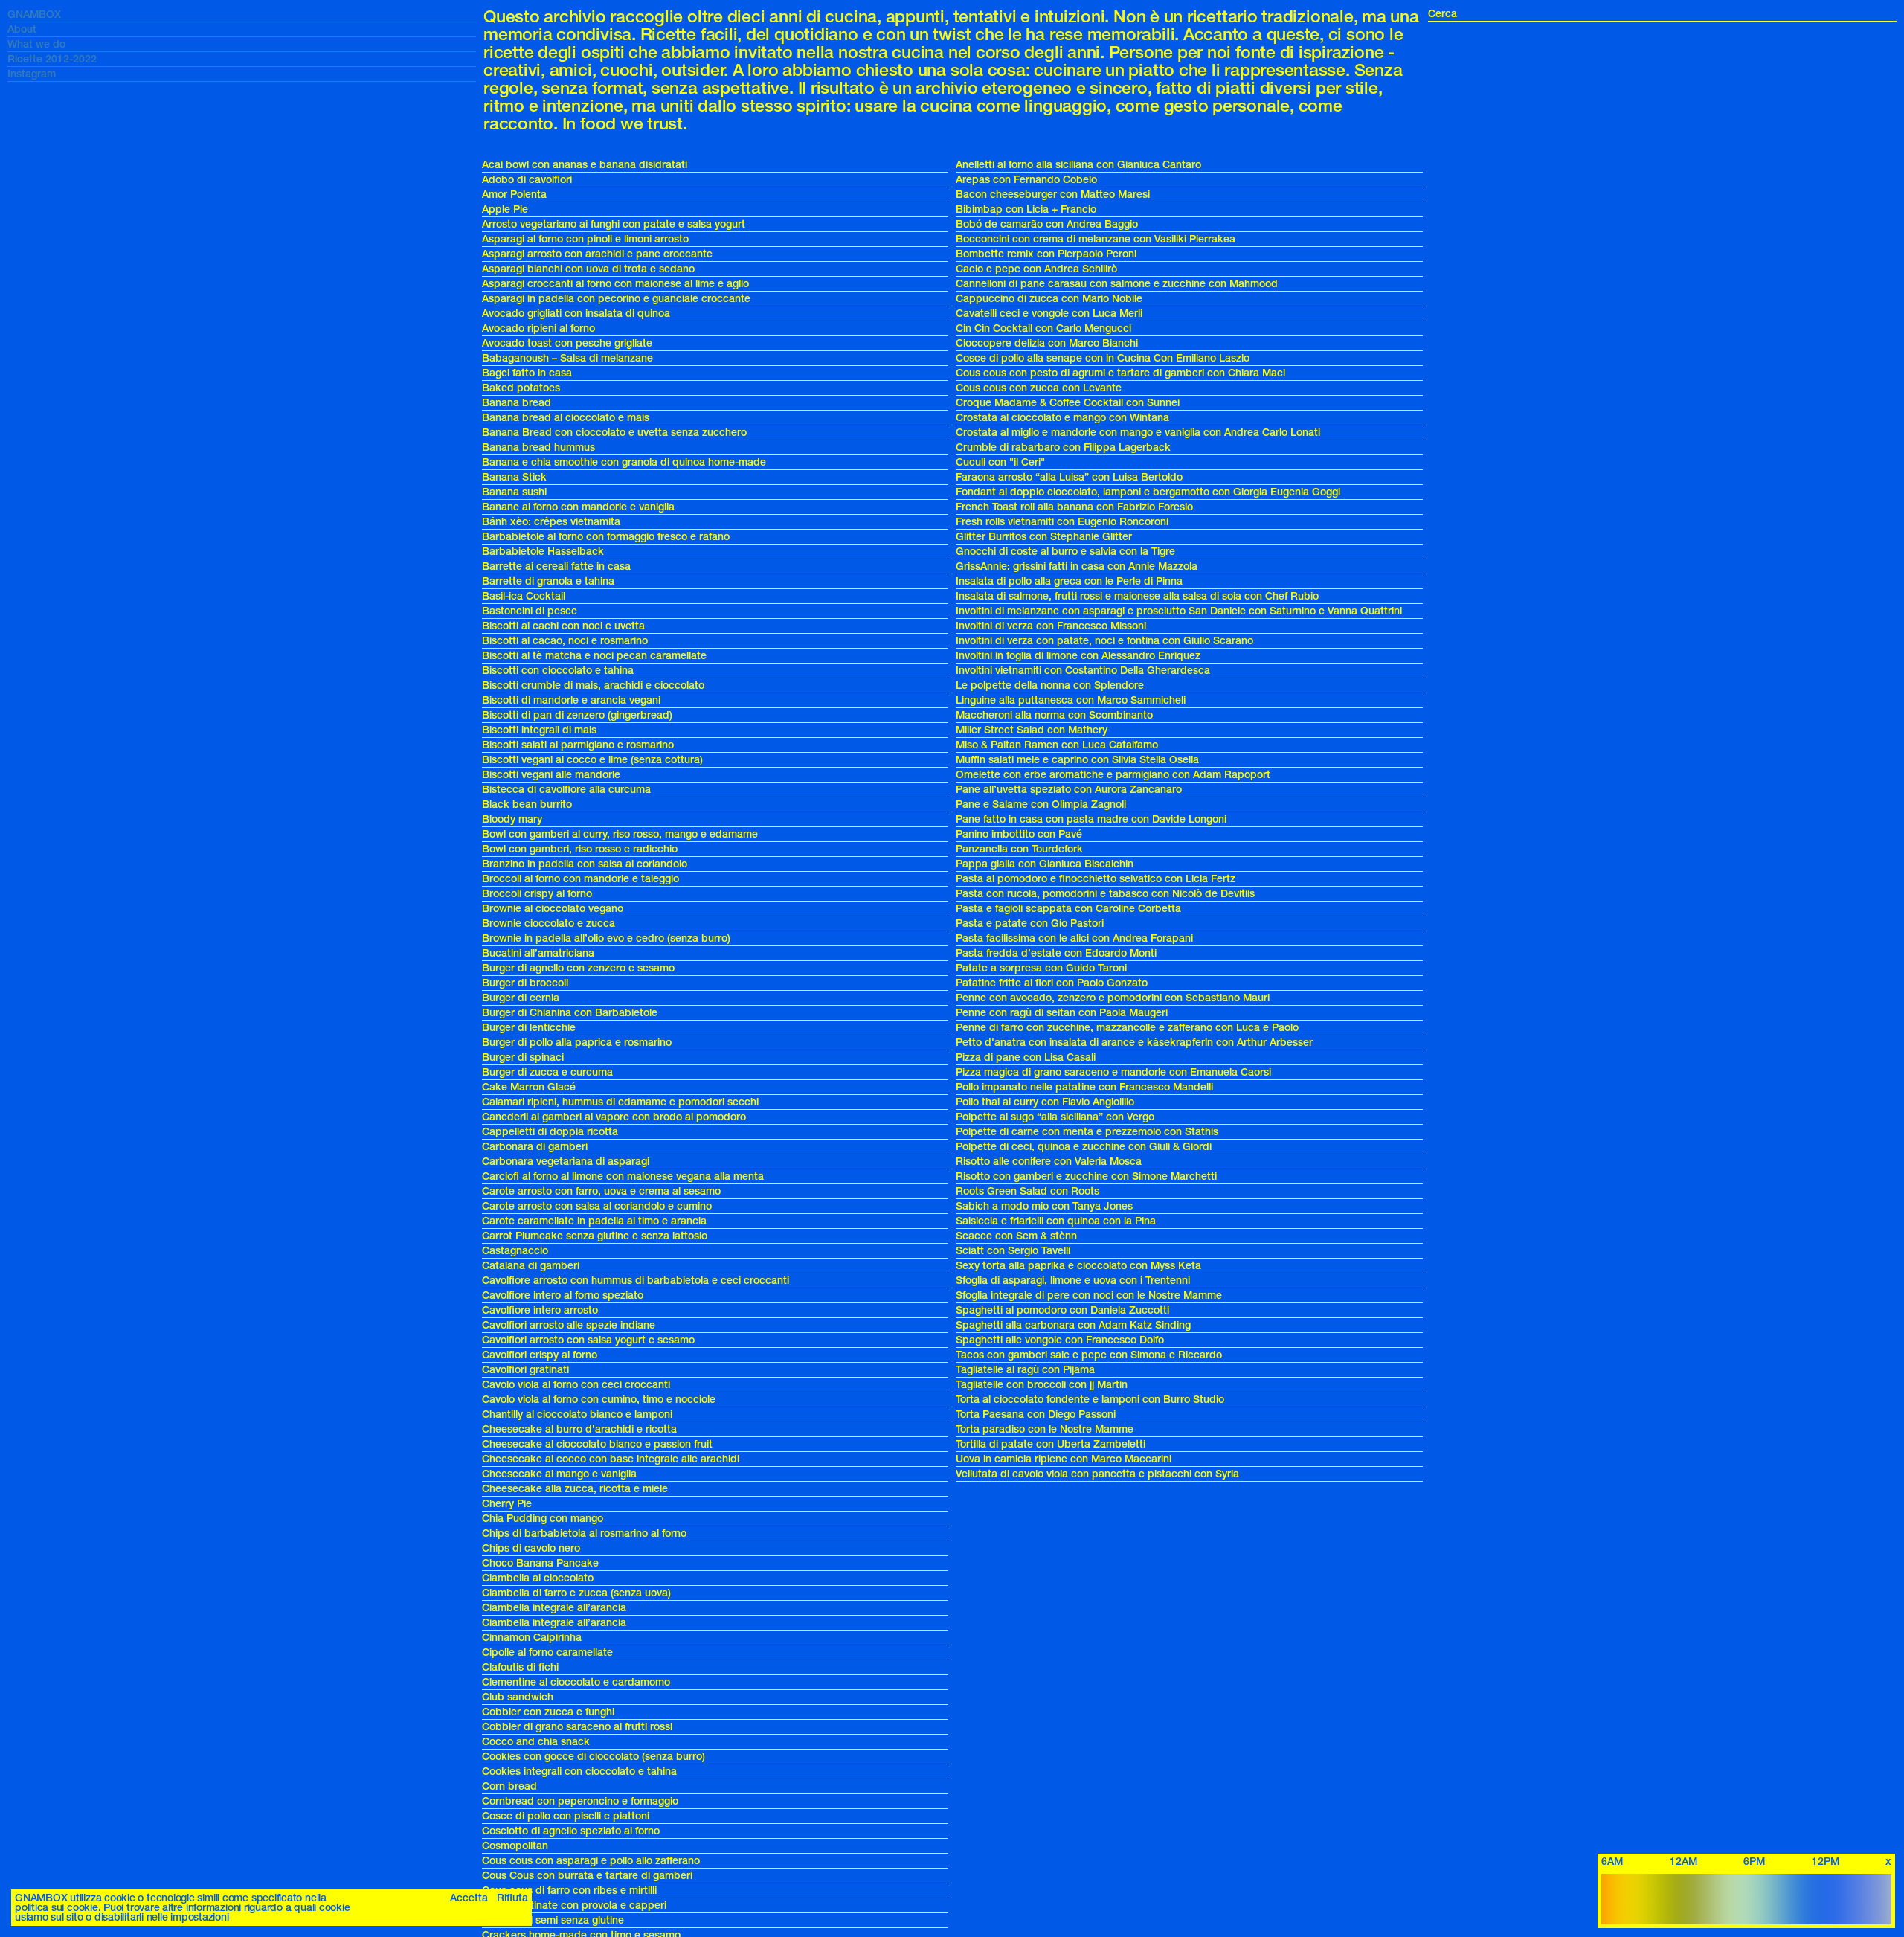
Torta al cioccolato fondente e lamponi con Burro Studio (1090, 1400)
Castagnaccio (515, 1251)
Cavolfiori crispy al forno (540, 1355)
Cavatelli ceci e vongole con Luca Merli (1049, 314)
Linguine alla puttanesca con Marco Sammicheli (1071, 700)
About (22, 29)
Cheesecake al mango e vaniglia (559, 1474)
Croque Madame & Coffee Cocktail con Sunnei (1068, 403)
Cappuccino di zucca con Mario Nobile (1049, 299)
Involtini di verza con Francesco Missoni (1051, 626)
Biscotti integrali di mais (539, 730)
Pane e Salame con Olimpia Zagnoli (1041, 804)
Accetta (469, 1898)
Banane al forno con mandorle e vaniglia (578, 507)
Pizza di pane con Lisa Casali (1026, 1057)
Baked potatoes (521, 388)
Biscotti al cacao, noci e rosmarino (565, 641)
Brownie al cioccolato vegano (553, 909)
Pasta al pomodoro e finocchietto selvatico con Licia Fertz (1096, 879)
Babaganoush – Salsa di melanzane (567, 358)
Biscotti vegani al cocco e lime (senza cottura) (592, 760)
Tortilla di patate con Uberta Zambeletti (1051, 1444)
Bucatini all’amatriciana (538, 953)
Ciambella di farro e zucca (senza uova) (576, 1593)
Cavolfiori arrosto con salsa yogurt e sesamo (588, 1340)
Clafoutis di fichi (520, 1667)
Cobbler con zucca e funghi (548, 1712)
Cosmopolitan (515, 1846)
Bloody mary (512, 819)
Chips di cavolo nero (531, 1548)
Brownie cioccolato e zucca (549, 923)
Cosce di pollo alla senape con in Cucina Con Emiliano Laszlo (1103, 358)
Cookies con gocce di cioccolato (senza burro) (594, 1757)
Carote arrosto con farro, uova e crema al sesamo (601, 1191)
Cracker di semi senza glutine (553, 1920)
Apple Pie (505, 209)
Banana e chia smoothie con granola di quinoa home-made (624, 462)
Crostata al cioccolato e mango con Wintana (1062, 418)
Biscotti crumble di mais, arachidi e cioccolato (593, 685)
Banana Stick (514, 477)
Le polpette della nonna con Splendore (1050, 685)
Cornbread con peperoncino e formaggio (580, 1801)
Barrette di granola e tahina (548, 581)
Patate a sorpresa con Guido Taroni (1041, 968)
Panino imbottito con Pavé (1019, 834)
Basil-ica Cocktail (524, 596)
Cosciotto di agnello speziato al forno (571, 1831)
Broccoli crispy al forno (538, 894)
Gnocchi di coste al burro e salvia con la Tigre (1065, 552)
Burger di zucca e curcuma (547, 1072)
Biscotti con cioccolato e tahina (558, 671)
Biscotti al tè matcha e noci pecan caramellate (594, 656)
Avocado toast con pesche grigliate (567, 343)
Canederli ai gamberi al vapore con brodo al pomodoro (614, 1117)
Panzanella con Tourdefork (1019, 849)
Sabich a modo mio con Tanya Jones (1044, 1206)
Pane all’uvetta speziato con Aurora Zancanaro (1069, 790)
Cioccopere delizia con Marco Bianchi (1047, 343)
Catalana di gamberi (531, 1266)
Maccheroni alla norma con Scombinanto (1054, 715)
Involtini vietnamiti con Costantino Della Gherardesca (1083, 671)
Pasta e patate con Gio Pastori (1030, 923)
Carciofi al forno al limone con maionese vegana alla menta (623, 1176)
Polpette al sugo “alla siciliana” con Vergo (1055, 1117)
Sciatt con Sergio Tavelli (1013, 1251)
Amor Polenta (514, 195)
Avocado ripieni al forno (538, 328)
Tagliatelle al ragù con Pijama (1025, 1370)
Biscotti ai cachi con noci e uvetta (563, 626)
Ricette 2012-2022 (52, 59)
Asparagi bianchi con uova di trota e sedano (588, 269)
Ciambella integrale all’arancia (554, 1608)
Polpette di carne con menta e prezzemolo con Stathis (1087, 1132)
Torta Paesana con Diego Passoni (1036, 1414)
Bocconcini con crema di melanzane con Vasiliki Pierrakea (1096, 239)
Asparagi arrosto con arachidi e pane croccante (597, 254)
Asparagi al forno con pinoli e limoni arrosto (585, 239)
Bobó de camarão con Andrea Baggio (1047, 224)
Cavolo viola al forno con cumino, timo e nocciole (599, 1400)
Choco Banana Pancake (540, 1563)
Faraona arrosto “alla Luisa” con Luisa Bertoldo (1069, 477)
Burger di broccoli (525, 983)
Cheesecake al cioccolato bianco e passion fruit (597, 1444)
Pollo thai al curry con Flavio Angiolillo (1045, 1102)
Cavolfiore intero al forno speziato (563, 1295)
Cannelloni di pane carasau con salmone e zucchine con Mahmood (1117, 284)
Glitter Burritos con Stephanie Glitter (1044, 537)
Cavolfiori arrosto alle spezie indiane (569, 1325)
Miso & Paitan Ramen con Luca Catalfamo (1057, 745)
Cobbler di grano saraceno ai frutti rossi (577, 1727)
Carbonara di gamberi (535, 1147)
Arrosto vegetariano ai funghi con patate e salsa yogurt (614, 224)
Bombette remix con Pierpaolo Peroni (1046, 254)
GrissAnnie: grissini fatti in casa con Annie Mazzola (1077, 566)
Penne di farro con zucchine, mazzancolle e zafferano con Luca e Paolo (1127, 1028)
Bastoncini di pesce (530, 611)
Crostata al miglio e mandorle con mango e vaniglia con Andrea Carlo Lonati (1138, 433)
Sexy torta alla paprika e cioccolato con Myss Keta (1078, 1266)
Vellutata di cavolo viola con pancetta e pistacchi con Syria (1097, 1474)
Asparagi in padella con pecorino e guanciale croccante (616, 299)
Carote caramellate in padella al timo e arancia (594, 1221)
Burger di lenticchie (529, 1028)
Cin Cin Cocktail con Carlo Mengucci (1043, 328)
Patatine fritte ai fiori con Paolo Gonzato (1052, 983)
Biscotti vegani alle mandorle (551, 775)
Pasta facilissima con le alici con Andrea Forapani (1074, 938)
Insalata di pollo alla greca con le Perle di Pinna (1069, 581)
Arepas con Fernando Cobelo (1026, 180)
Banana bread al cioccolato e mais (566, 418)
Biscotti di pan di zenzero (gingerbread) (577, 715)
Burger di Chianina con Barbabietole (570, 1013)
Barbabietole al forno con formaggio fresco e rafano (606, 537)
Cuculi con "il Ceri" (1000, 462)
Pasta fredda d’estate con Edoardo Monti (1056, 953)
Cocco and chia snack (536, 1742)
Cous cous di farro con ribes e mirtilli (569, 1891)
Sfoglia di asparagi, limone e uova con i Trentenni (1073, 1281)
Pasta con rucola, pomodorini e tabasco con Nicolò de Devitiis (1105, 894)
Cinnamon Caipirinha (532, 1638)
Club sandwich (518, 1697)
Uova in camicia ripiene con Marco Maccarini (1064, 1459)
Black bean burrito (527, 804)
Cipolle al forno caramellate (547, 1652)
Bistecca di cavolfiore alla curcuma (566, 790)
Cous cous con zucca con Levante (1039, 388)
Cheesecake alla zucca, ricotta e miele (575, 1489)
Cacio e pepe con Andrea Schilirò (1036, 269)
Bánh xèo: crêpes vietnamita (551, 522)
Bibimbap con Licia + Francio (1026, 209)
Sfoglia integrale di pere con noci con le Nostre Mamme (1089, 1295)
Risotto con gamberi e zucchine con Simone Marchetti (1086, 1176)
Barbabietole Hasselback (543, 552)
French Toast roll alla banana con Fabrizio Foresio (1074, 507)
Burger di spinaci (523, 1057)
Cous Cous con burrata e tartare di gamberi (587, 1876)
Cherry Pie (507, 1504)
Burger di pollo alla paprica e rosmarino (577, 1043)
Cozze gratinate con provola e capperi (574, 1905)
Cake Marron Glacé (529, 1087)
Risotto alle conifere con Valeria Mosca (1049, 1162)
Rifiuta (512, 1898)
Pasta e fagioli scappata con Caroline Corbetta (1068, 909)
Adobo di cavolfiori (527, 180)
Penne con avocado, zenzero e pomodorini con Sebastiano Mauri (1113, 998)
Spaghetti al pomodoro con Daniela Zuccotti (1062, 1310)
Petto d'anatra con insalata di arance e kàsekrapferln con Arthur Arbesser (1134, 1043)
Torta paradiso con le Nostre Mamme (1045, 1429)
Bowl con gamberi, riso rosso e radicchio (580, 849)
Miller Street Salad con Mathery (1032, 730)
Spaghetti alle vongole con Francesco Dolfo (1060, 1340)
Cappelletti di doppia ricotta (550, 1132)
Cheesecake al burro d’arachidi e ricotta (579, 1429)
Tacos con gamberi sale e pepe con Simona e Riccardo (1089, 1355)
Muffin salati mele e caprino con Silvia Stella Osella (1077, 760)
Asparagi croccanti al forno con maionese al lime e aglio (615, 284)
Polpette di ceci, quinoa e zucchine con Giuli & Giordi (1084, 1147)
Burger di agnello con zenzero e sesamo (578, 968)
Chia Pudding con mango (543, 1519)
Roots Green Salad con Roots (1027, 1191)
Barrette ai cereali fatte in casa (556, 566)
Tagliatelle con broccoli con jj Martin (1042, 1385)
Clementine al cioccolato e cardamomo (576, 1682)
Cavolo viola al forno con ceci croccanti (576, 1385)
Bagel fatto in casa (527, 373)
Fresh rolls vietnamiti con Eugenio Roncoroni (1062, 522)
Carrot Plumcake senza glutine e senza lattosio (595, 1236)
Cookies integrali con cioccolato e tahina (579, 1771)
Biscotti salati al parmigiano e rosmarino (578, 745)
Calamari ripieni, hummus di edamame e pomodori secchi (620, 1102)
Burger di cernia (521, 998)
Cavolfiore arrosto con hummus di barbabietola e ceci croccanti (636, 1281)
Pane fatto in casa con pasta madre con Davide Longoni (1091, 819)
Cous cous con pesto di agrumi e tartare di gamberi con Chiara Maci (1120, 373)
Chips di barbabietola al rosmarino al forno (584, 1533)
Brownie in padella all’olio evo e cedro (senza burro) (606, 938)
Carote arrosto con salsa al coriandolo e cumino (597, 1206)
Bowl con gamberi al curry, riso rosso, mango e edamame (620, 834)
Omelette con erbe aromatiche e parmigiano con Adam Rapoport (1113, 775)
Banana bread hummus (538, 447)
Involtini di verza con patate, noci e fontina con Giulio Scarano (1104, 641)
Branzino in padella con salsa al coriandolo (585, 864)
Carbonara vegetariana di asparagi (566, 1162)
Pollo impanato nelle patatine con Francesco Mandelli (1084, 1087)
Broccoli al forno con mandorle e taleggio (580, 879)
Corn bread (509, 1786)
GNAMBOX (34, 15)
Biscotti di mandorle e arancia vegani (571, 700)
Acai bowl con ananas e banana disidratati (585, 165)
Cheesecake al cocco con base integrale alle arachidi (611, 1459)
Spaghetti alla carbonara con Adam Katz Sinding (1073, 1325)
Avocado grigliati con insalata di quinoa (576, 314)
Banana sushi (514, 492)
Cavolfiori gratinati (525, 1370)
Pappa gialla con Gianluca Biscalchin (1045, 864)
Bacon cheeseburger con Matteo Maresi (1053, 195)
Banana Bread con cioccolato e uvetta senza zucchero (614, 433)
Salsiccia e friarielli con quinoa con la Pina (1056, 1221)
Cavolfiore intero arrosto (540, 1310)
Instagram (32, 74)
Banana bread (517, 403)
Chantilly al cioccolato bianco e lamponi (577, 1414)
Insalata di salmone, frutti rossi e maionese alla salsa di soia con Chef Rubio (1137, 596)
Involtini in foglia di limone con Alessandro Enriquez (1078, 656)
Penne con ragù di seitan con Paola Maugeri (1062, 1013)
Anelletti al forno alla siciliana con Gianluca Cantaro (1078, 165)
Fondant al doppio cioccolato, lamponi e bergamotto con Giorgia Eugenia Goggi (1148, 492)
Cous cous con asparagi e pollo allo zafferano (591, 1861)
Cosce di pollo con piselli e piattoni (566, 1816)
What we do (36, 44)
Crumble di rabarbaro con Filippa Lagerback (1063, 447)
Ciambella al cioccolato (538, 1578)
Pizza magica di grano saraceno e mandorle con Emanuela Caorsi (1113, 1072)
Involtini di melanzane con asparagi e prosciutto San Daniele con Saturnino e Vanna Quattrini (1179, 611)
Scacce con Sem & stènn (1016, 1236)
